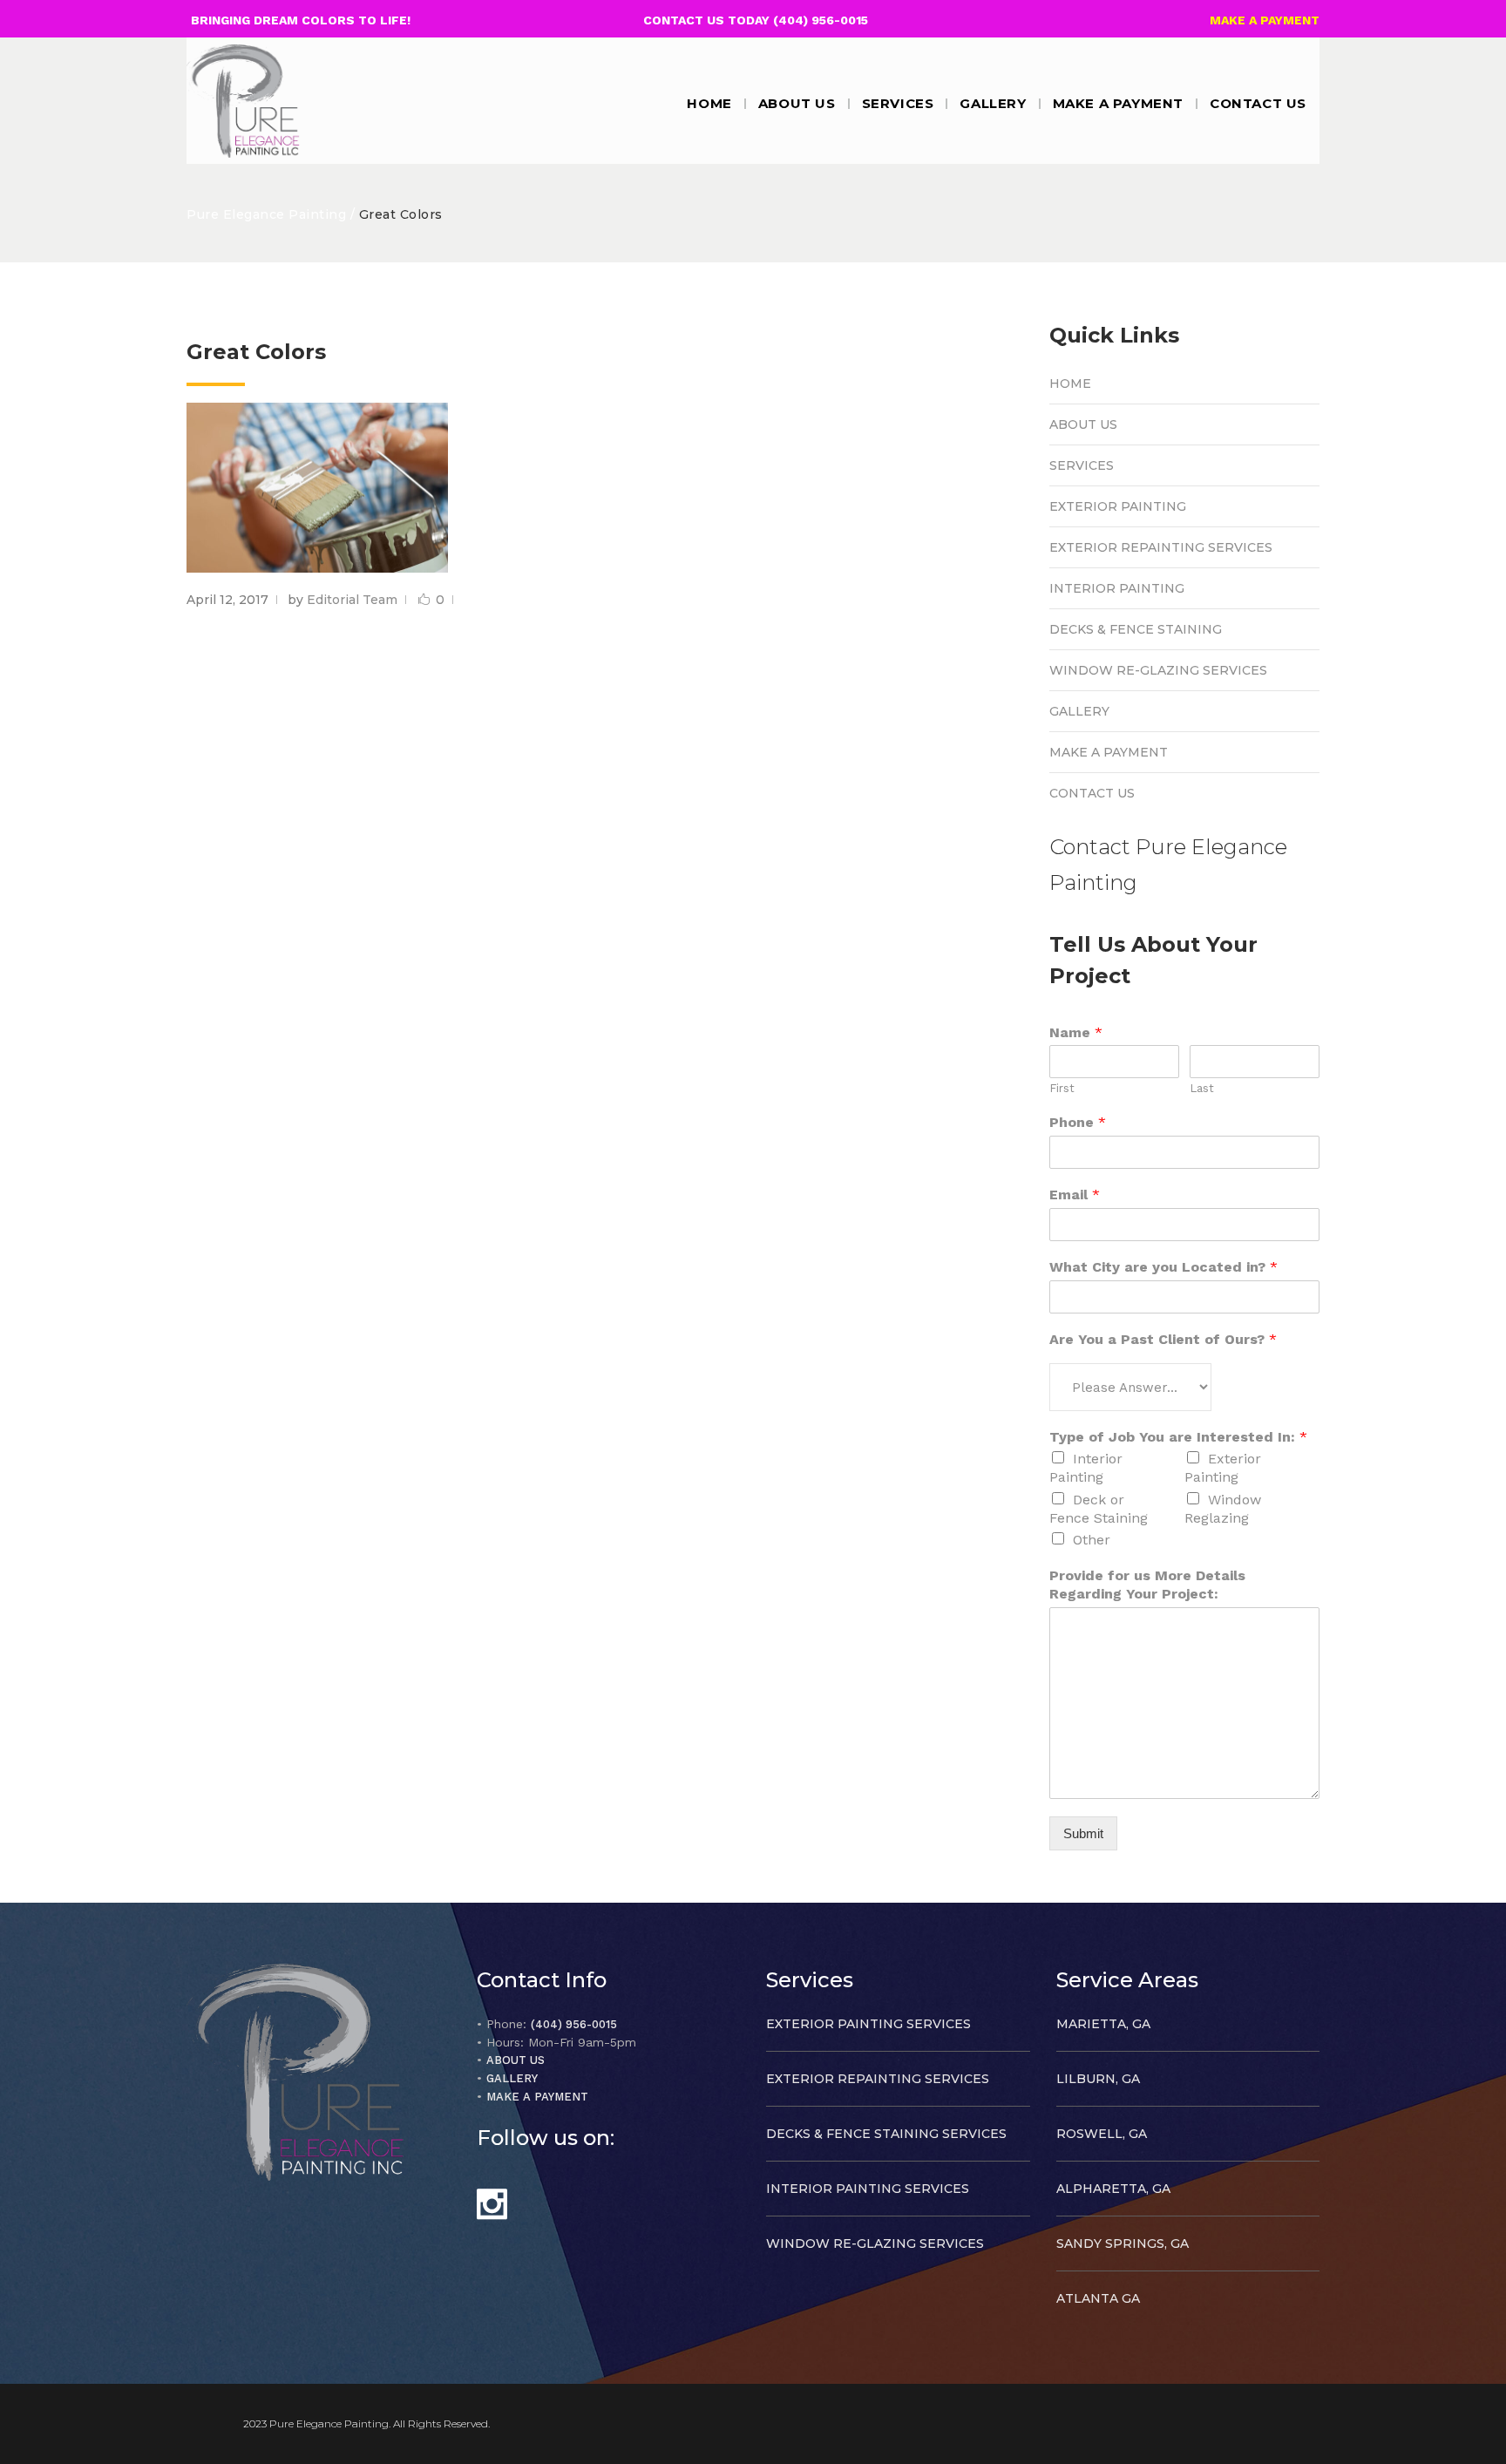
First (1062, 1088)
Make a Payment (1109, 752)
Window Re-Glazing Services (1158, 670)
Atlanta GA (1098, 2298)
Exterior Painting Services (868, 2024)
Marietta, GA (1103, 2024)
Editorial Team (352, 600)
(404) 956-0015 (574, 2024)
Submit (1083, 1833)
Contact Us (1092, 793)
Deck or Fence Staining (1099, 1509)
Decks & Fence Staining (1136, 629)
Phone (1078, 1122)
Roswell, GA (1102, 2134)
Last (1202, 1088)
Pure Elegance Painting (266, 214)
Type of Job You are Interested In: (1178, 1437)
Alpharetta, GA (1113, 2189)
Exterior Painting (1118, 506)
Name (1076, 1032)
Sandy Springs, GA (1123, 2243)
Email (1075, 1195)
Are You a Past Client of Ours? (1163, 1339)
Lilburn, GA (1098, 2079)
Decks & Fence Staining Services (886, 2134)
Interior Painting (1117, 588)
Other (1092, 1540)
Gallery (1079, 711)
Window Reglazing (1223, 1509)
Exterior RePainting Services (1161, 547)
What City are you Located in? (1163, 1267)
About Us (1083, 424)
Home (1070, 384)
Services (1082, 465)
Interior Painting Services (868, 2189)
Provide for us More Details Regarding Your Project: (1147, 1585)
